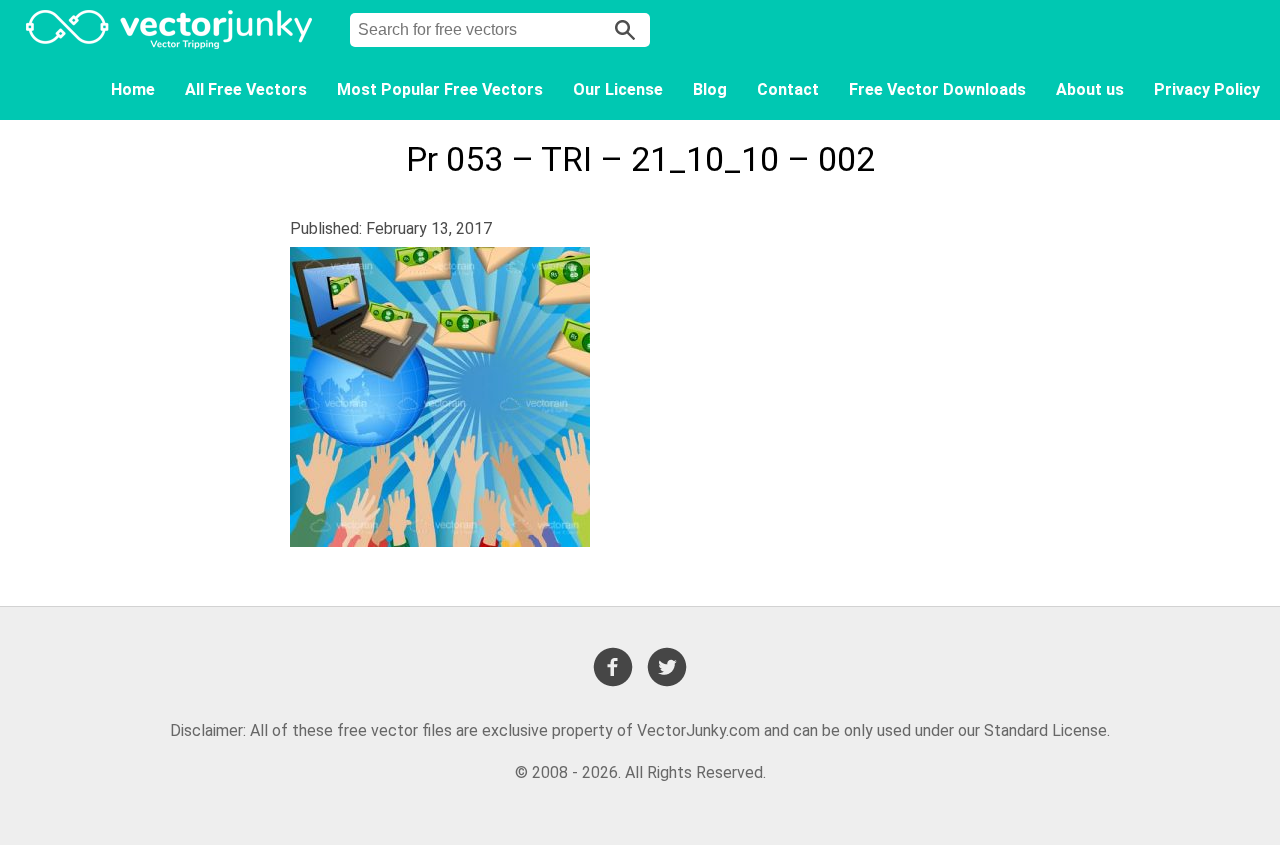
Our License (618, 89)
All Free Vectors (246, 89)
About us (1090, 89)
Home (133, 89)
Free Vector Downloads (937, 89)
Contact (788, 89)
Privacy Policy (1207, 89)
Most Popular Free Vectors (440, 89)
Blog (710, 89)
